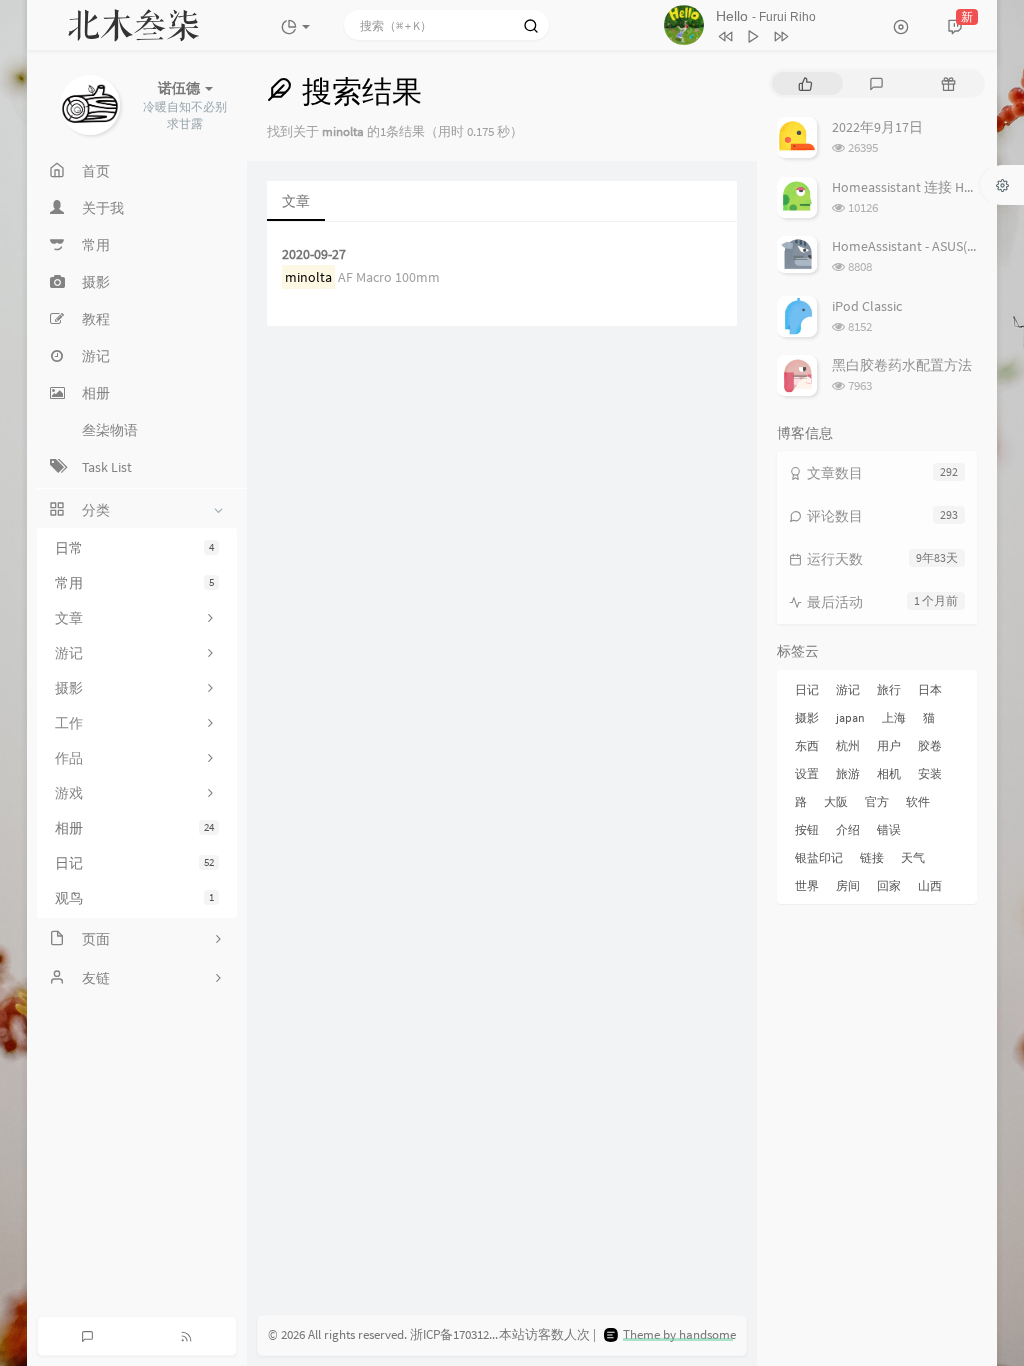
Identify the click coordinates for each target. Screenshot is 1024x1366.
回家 (889, 885)
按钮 (807, 829)
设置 (807, 773)
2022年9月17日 (877, 127)
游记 (848, 689)
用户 (889, 745)
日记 (134, 863)
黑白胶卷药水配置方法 (902, 365)
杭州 (848, 745)
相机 (889, 773)
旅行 (889, 689)
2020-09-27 (314, 254)
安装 (930, 773)
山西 (930, 885)
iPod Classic (867, 306)
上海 (894, 717)
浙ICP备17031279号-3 (467, 1334)
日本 (930, 689)
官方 (877, 801)
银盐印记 (819, 857)
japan (850, 717)
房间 (848, 885)
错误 (889, 829)
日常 (134, 548)
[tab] (805, 83)
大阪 (836, 801)
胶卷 (930, 745)
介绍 (848, 829)
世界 (807, 885)
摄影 (807, 717)
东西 (807, 745)
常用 (134, 583)
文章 (296, 201)
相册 (134, 828)
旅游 (848, 773)
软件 (918, 801)
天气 (913, 857)
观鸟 (134, 898)
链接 (872, 857)
